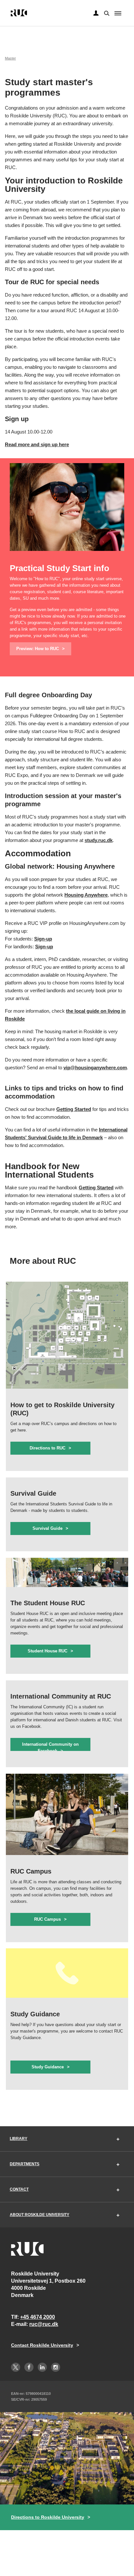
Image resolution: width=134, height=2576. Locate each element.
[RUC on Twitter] (16, 2367)
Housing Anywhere (86, 895)
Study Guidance (48, 2067)
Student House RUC (47, 1651)
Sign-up (43, 939)
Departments (25, 2164)
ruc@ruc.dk (44, 2324)
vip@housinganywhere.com (95, 1068)
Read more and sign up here (37, 444)
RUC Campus (47, 1919)
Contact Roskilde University (42, 2345)
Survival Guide (47, 1528)
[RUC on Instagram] (56, 2367)
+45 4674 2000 (38, 2317)
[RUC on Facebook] (29, 2367)
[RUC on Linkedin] (42, 2367)
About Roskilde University (40, 2215)
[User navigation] (96, 13)
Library (19, 2139)
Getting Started (74, 1109)
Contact (19, 2189)
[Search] (106, 13)
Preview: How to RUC (38, 649)
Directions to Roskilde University (48, 2517)
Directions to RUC (47, 1448)
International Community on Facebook (50, 1746)
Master (10, 58)
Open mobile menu (118, 13)
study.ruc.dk (99, 840)
